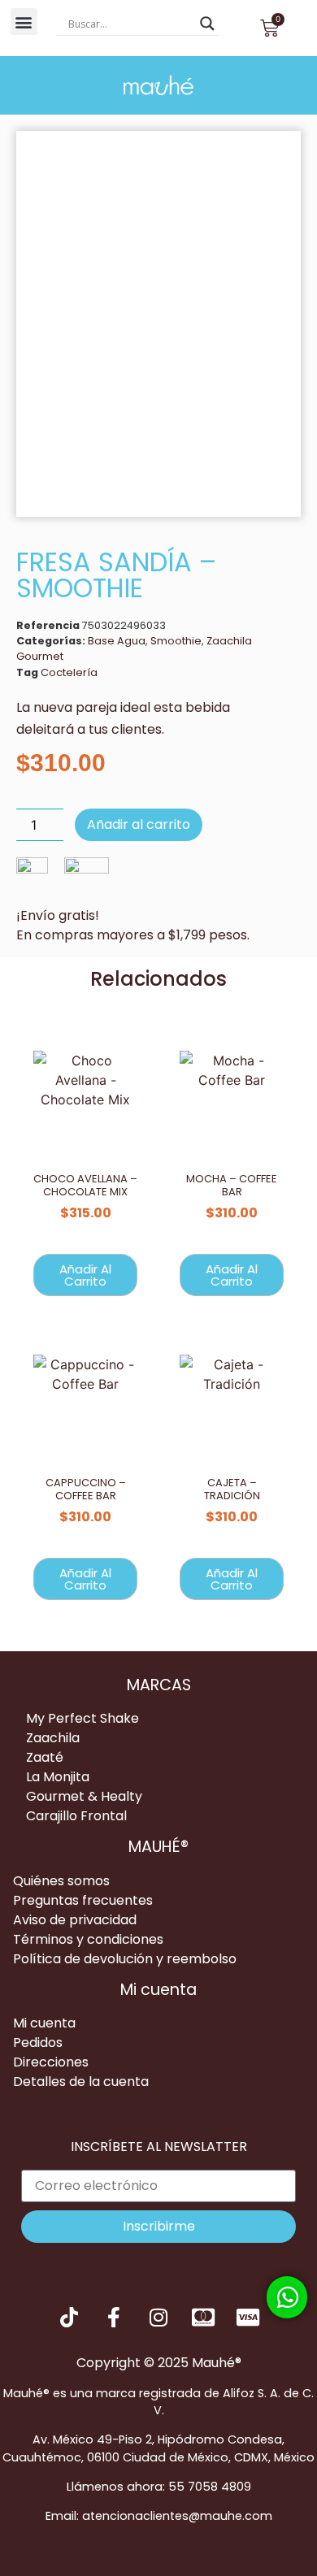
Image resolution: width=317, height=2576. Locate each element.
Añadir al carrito (139, 824)
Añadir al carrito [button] (85, 1275)
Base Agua (117, 641)
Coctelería (69, 672)
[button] (24, 22)
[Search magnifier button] (207, 24)
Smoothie (176, 641)
